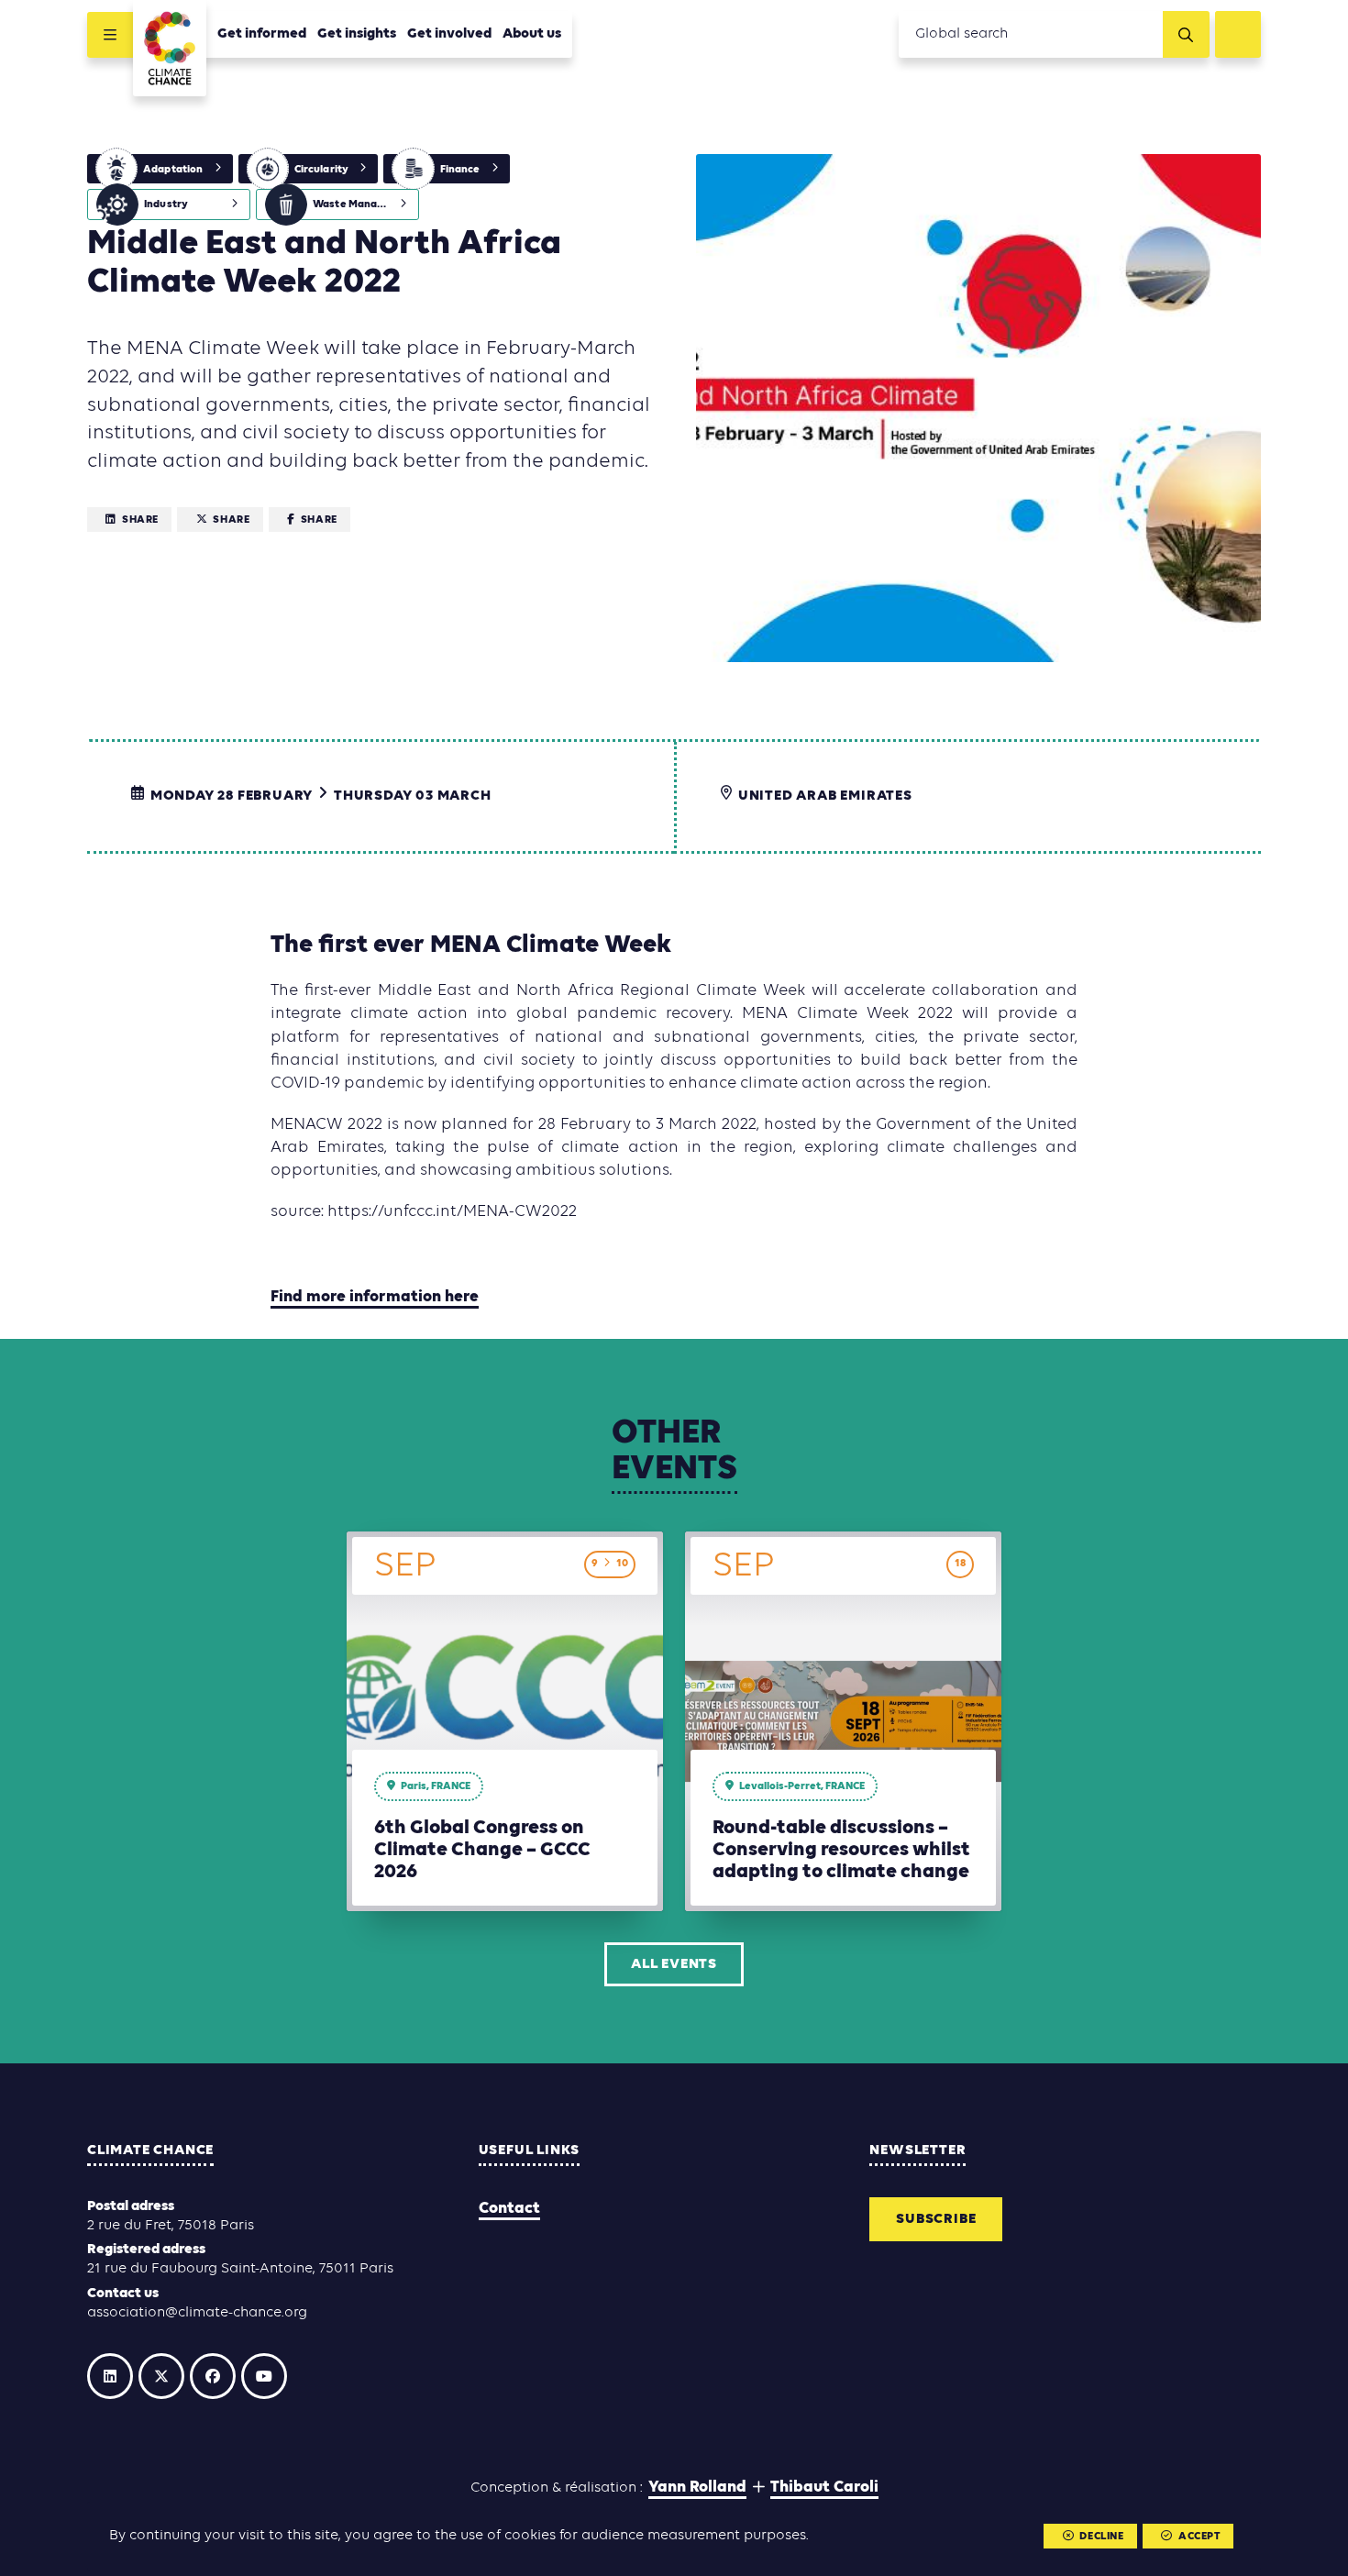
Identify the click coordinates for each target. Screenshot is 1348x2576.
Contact (509, 2209)
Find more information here (375, 1297)
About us (532, 34)
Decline (1101, 2537)
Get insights (357, 34)
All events (674, 1964)
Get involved (449, 34)
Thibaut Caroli (824, 2488)
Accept (1199, 2537)
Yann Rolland (697, 2488)
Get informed (262, 34)
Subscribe (936, 2219)
